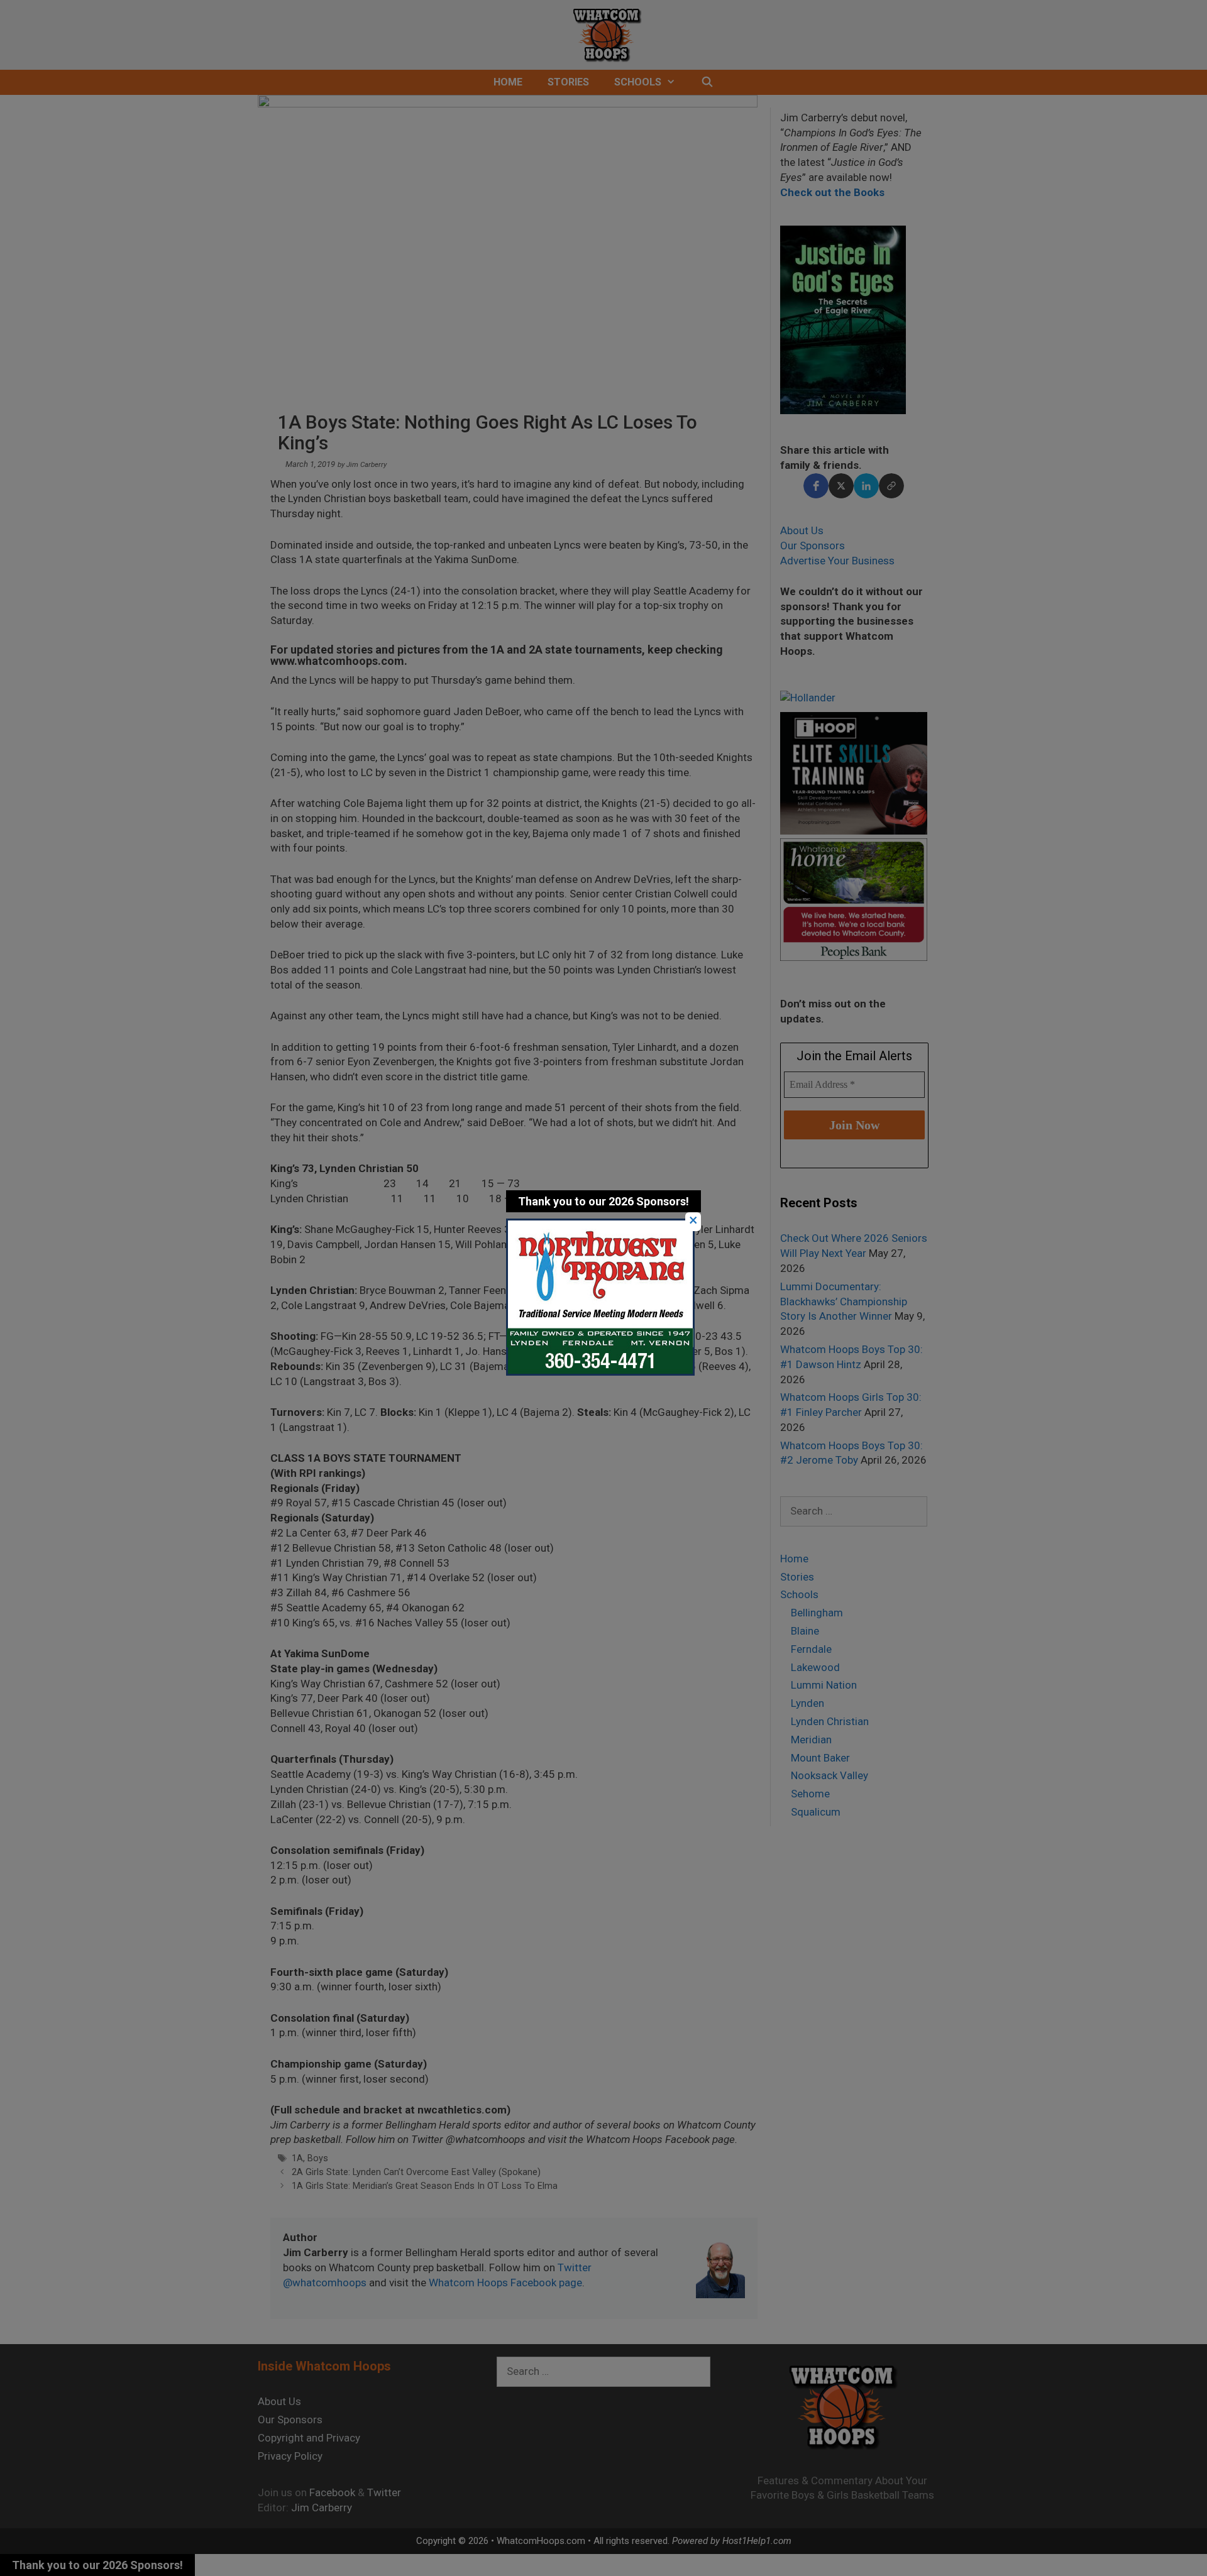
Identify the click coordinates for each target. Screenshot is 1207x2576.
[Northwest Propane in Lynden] (600, 1372)
